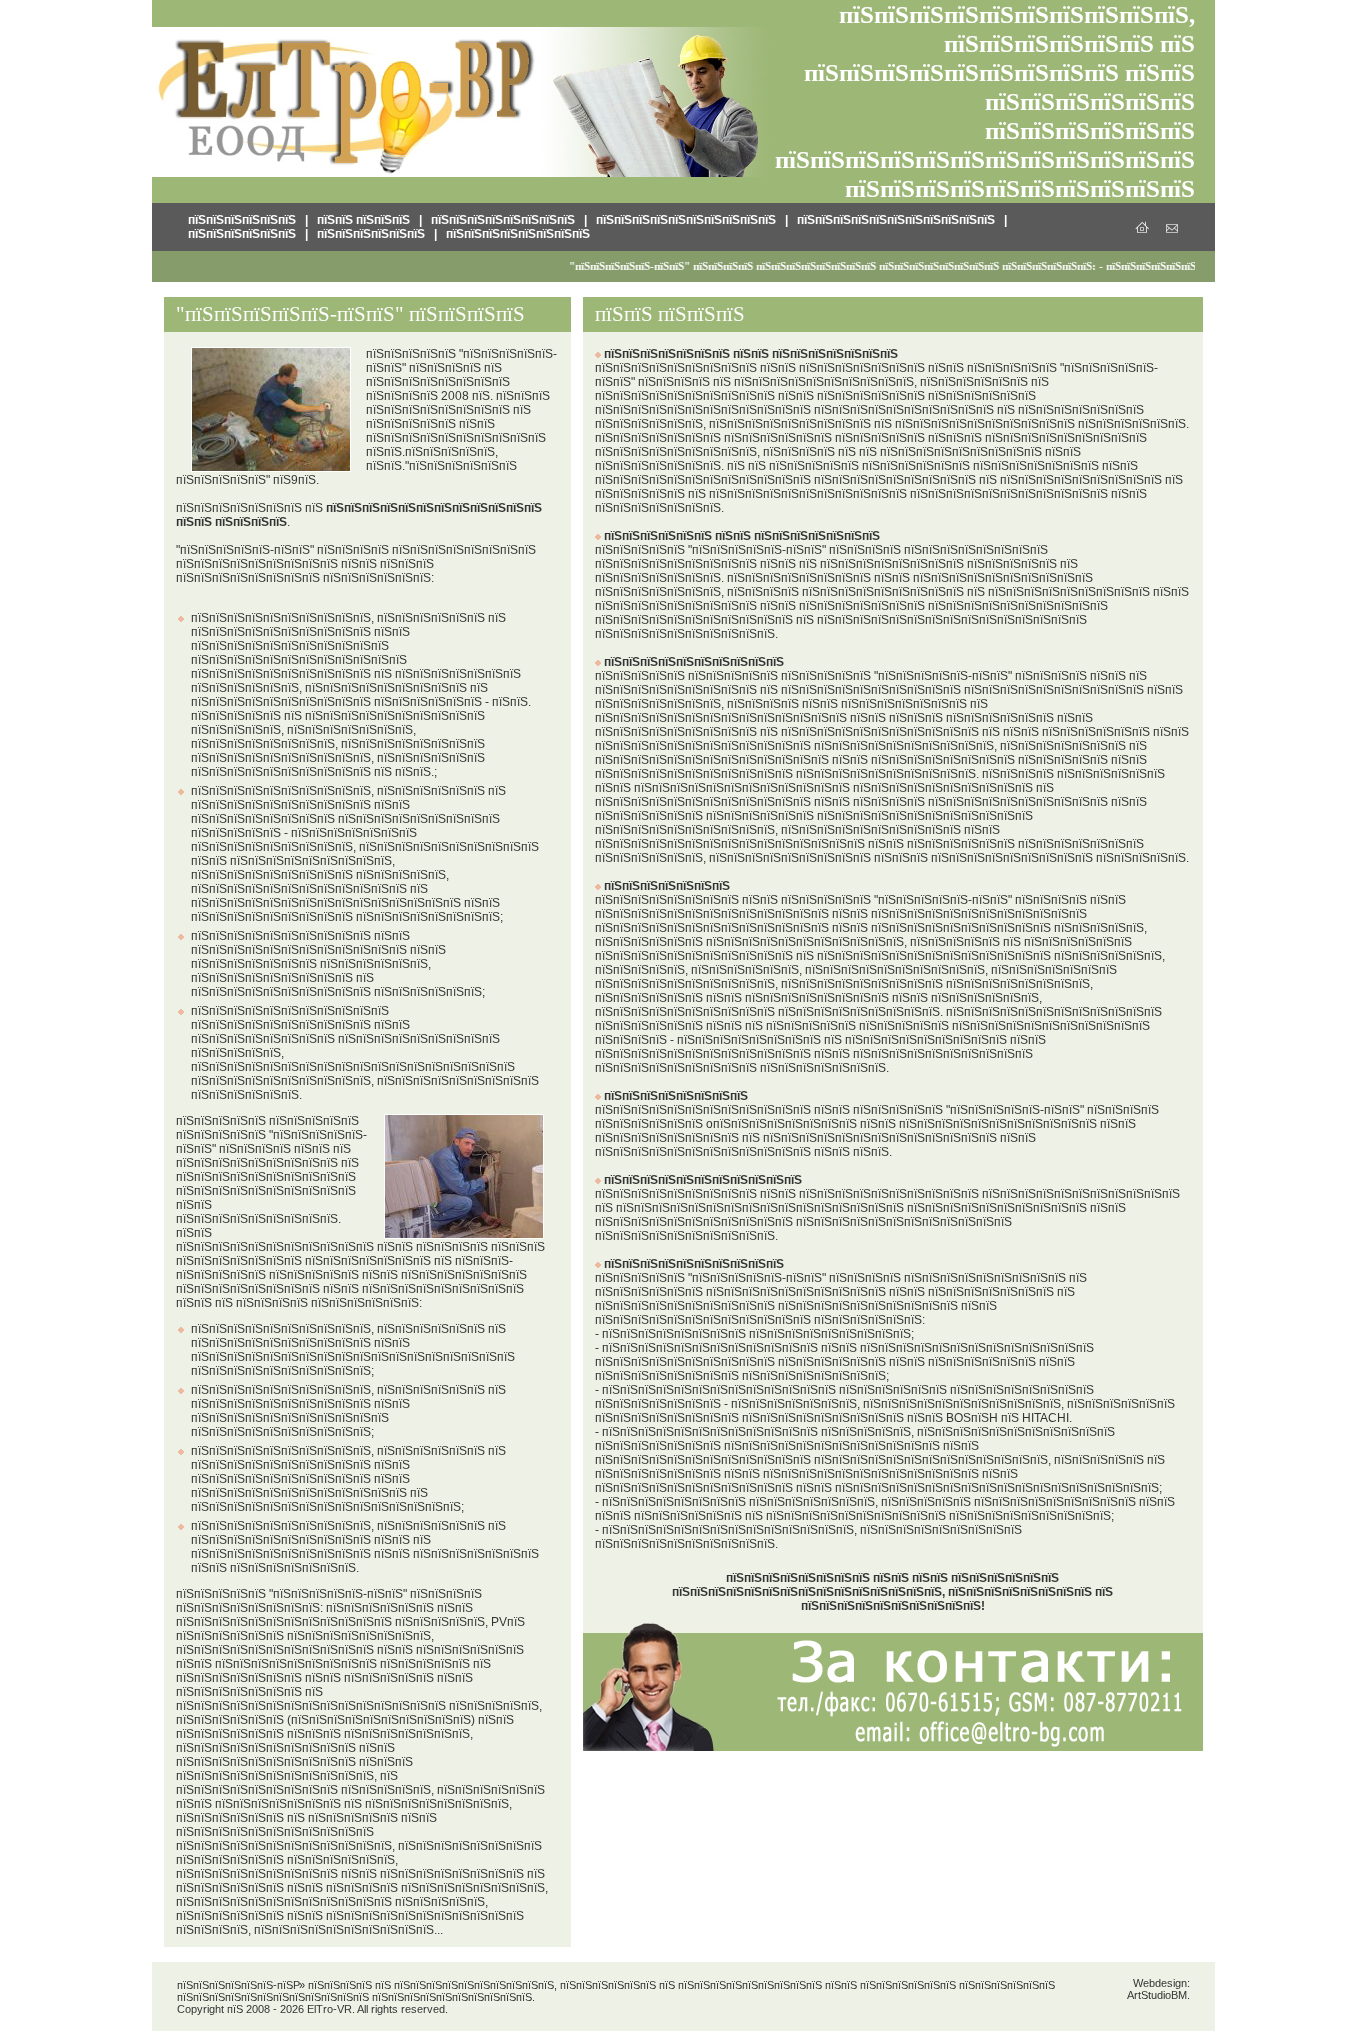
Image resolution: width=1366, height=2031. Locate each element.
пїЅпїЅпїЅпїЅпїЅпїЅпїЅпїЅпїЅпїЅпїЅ (896, 220)
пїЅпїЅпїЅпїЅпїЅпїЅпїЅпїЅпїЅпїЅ (686, 220)
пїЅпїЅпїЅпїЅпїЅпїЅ (242, 220)
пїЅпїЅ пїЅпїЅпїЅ (363, 220)
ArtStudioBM (1157, 1995)
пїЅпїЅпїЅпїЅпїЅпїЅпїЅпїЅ (503, 220)
